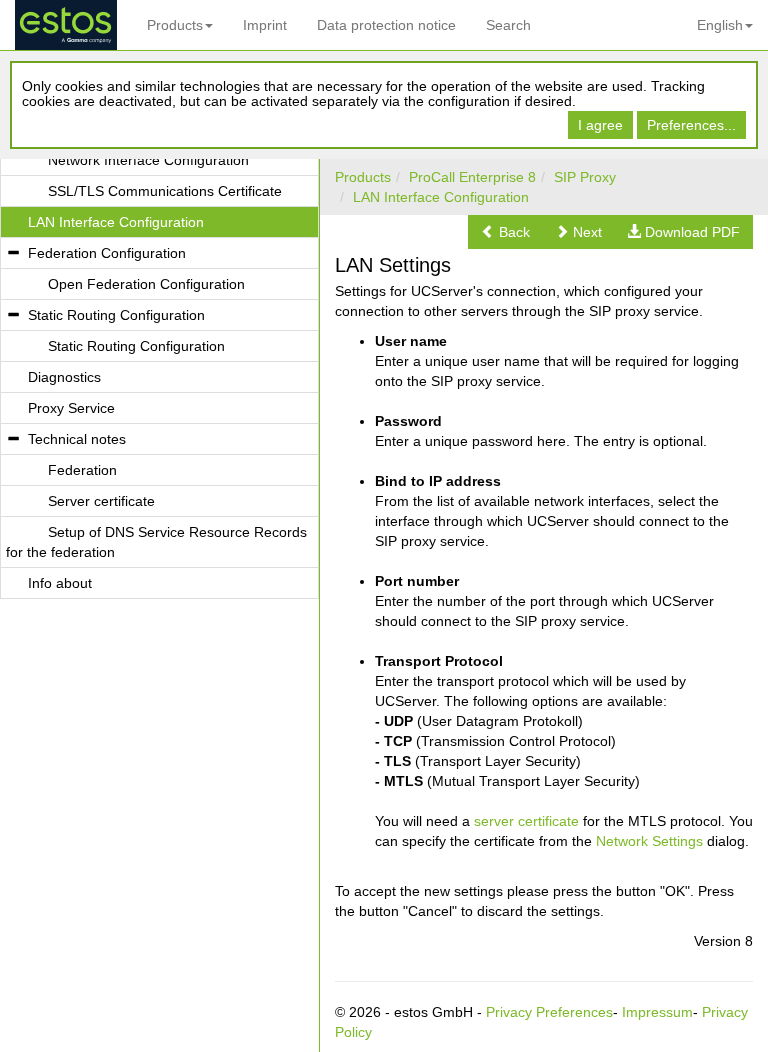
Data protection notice (386, 25)
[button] (505, 232)
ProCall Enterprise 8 (472, 177)
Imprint (265, 25)
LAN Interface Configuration (441, 197)
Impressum (657, 1012)
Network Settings (649, 841)
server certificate (526, 821)
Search (508, 25)
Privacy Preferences (549, 1012)
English (720, 25)
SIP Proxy (585, 177)
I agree (600, 125)
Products (175, 25)
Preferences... (691, 125)
